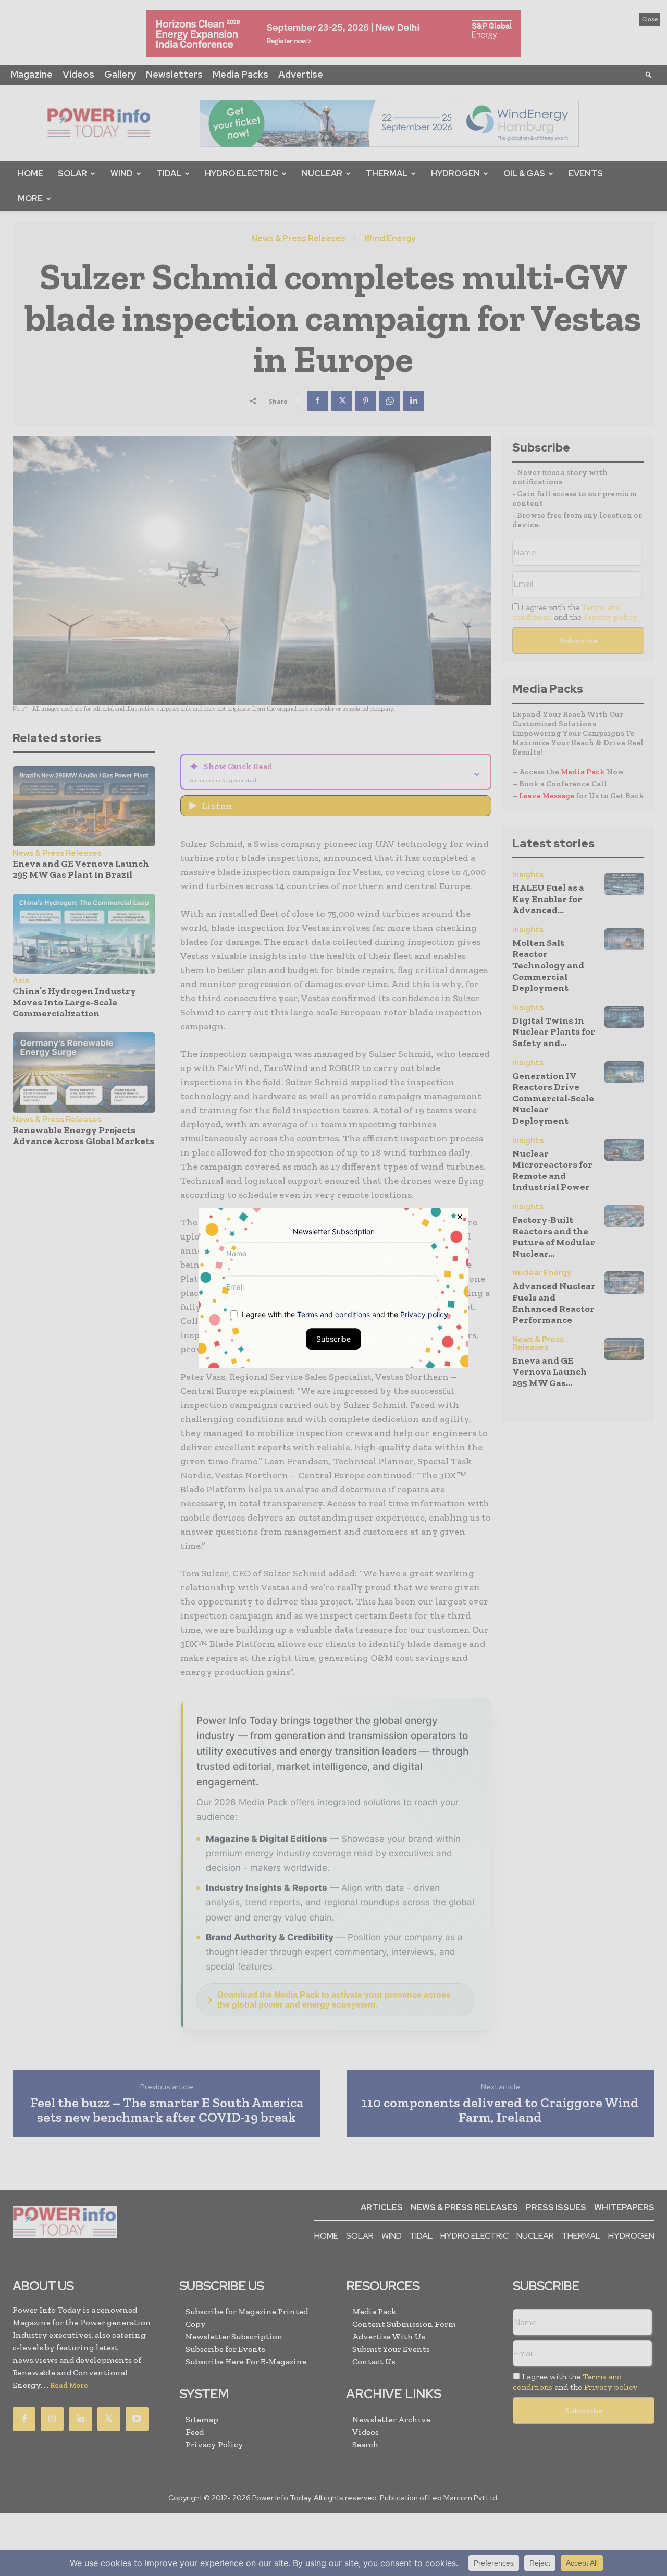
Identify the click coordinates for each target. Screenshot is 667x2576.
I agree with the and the (344, 1314)
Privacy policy (424, 1314)
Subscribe (333, 1339)
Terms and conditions (333, 1314)
